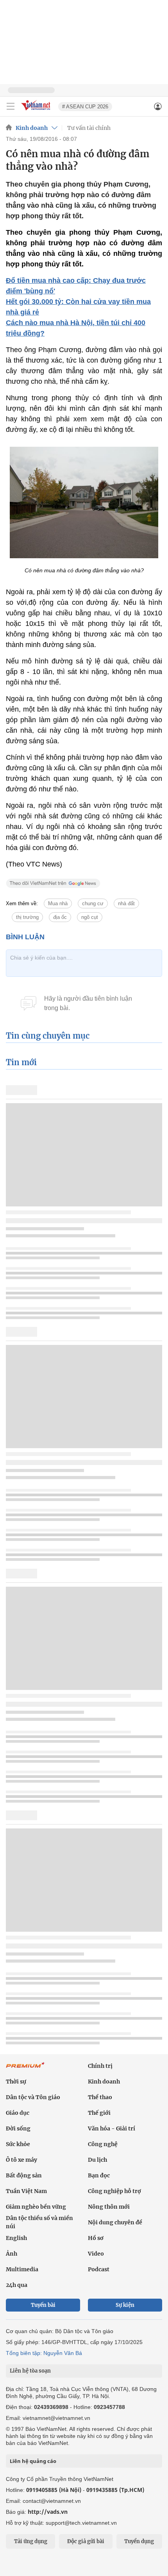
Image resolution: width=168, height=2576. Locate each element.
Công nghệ (103, 2144)
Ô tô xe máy (21, 2160)
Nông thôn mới (109, 2207)
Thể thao (100, 2097)
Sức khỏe (18, 2144)
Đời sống (18, 2128)
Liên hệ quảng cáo (33, 2461)
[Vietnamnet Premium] (25, 2069)
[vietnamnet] (37, 111)
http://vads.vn (48, 2512)
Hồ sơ (96, 2238)
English (16, 2238)
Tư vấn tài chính (89, 128)
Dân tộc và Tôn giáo (33, 2097)
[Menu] (11, 106)
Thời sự (16, 2082)
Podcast (99, 2269)
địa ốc (60, 917)
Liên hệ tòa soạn (30, 2371)
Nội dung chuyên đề (115, 2222)
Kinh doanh (32, 128)
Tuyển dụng (139, 2541)
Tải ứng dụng (31, 2541)
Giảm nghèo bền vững (36, 2207)
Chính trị (100, 2066)
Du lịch (97, 2160)
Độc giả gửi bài (86, 2541)
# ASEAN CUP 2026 (85, 107)
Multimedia (22, 2269)
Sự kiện (125, 2305)
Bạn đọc (99, 2175)
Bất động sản (24, 2175)
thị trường (27, 917)
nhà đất (126, 903)
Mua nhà (58, 903)
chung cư (93, 903)
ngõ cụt (90, 917)
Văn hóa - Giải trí (112, 2128)
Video (96, 2254)
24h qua (17, 2285)
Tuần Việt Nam (26, 2191)
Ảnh (12, 2254)
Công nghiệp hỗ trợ (114, 2191)
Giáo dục (18, 2113)
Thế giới (99, 2113)
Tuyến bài (43, 2305)
